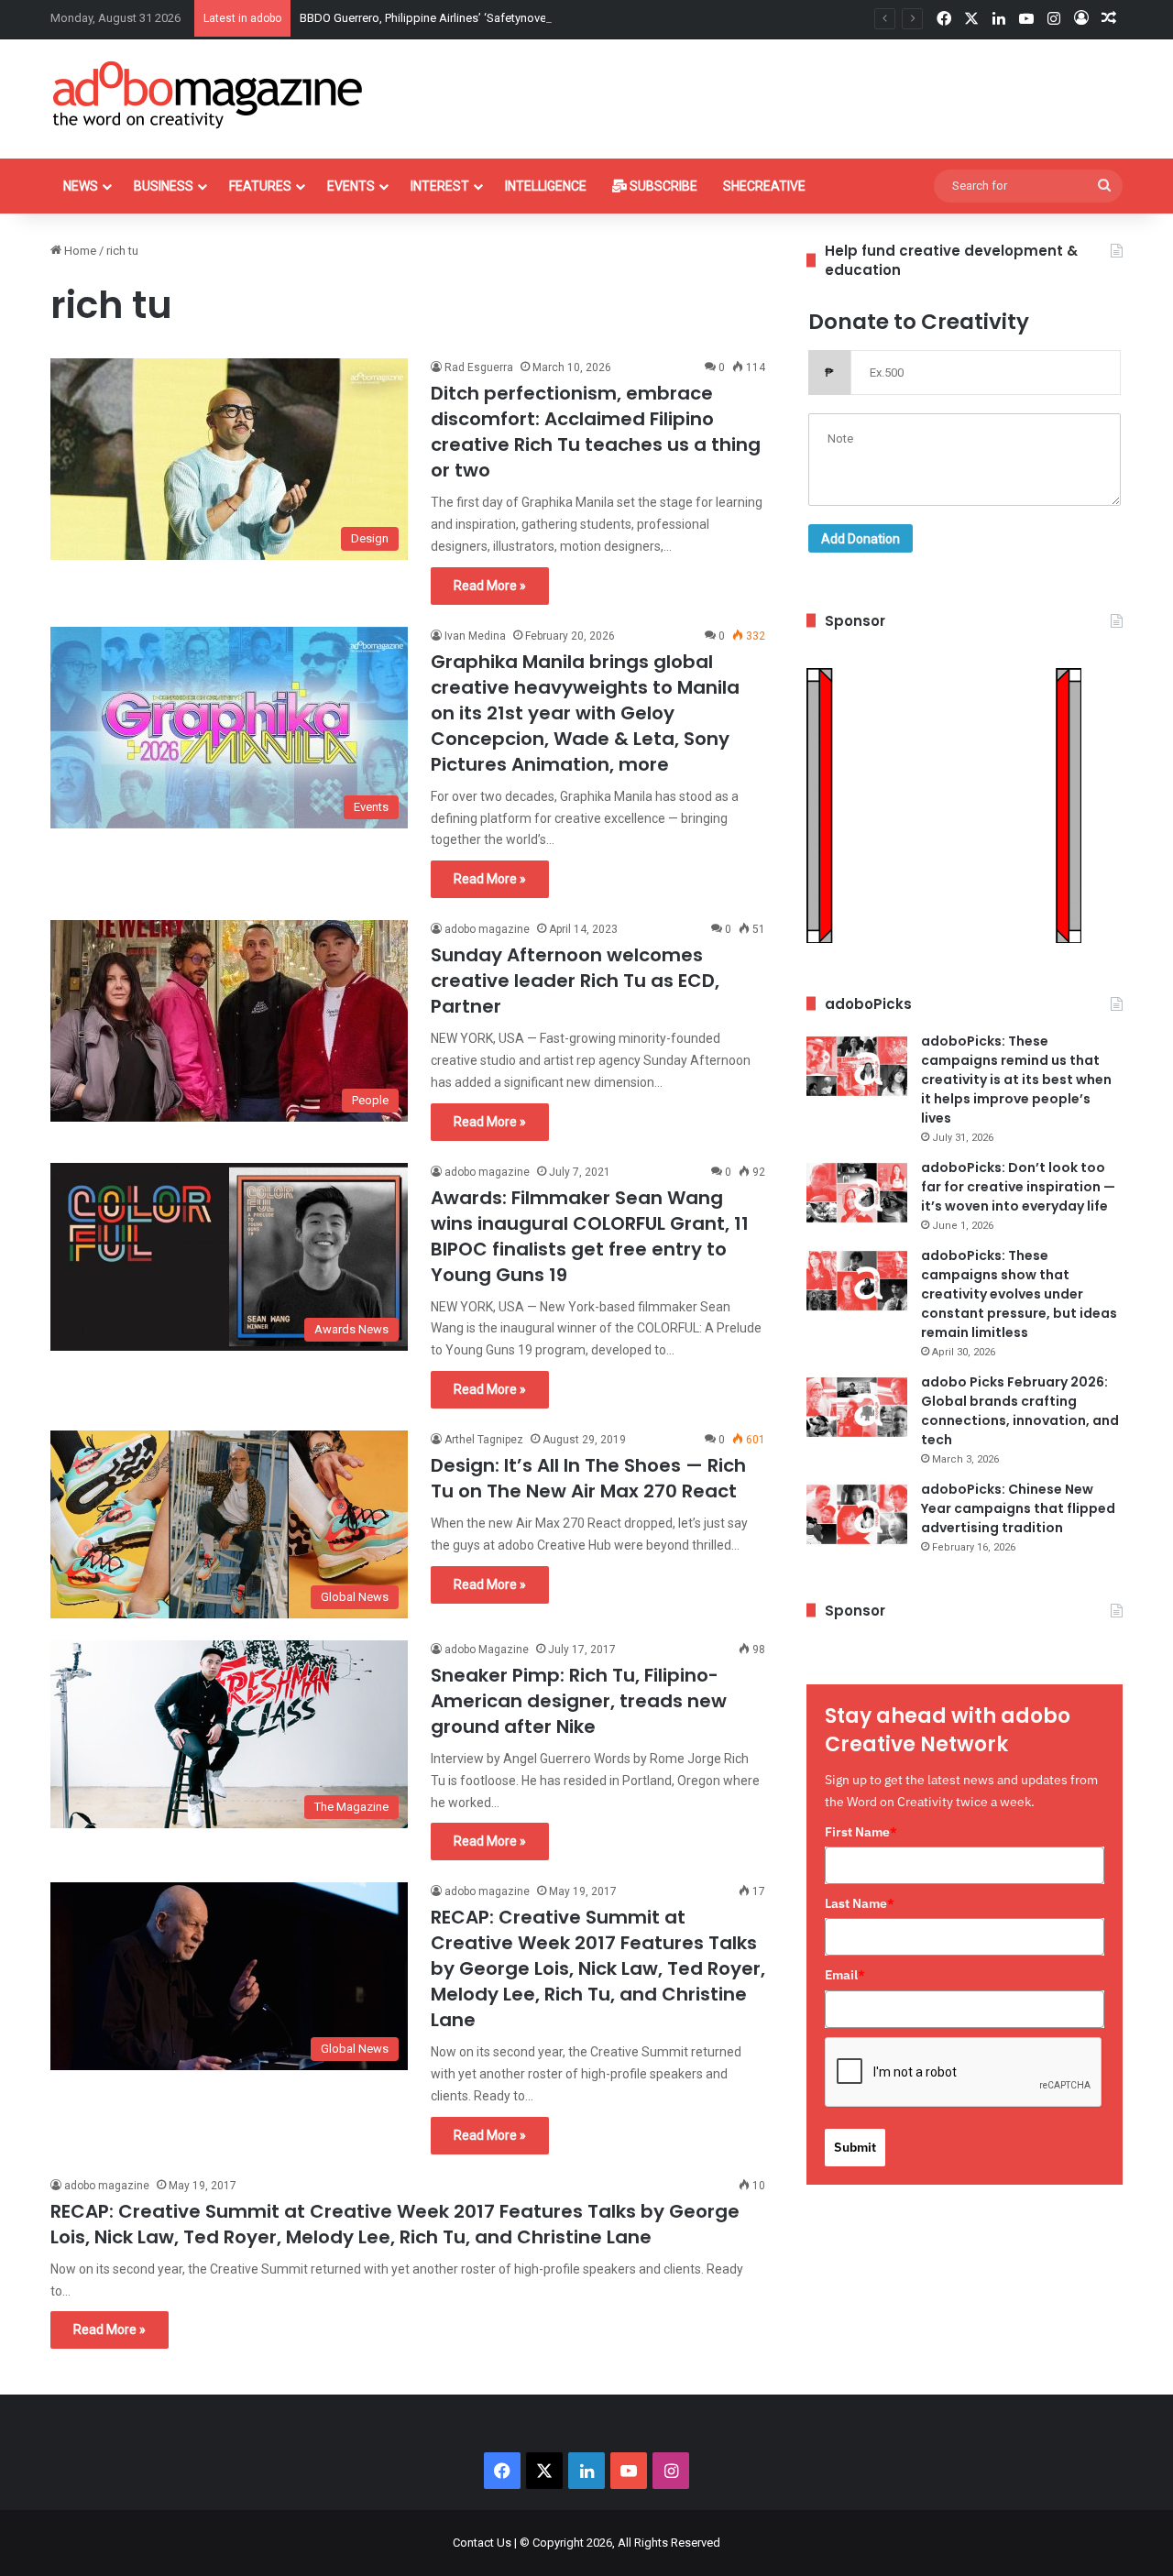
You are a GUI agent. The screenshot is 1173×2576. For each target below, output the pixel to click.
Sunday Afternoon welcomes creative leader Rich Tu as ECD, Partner (575, 981)
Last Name (860, 1903)
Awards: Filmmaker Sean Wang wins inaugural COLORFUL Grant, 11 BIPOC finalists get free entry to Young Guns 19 (590, 1236)
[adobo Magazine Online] (208, 94)
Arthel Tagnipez (484, 1440)
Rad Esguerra (479, 367)
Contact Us (482, 2543)
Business (164, 186)
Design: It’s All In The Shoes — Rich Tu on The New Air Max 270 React (588, 1478)
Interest (440, 186)
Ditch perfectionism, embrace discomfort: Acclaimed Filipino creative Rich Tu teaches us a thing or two (596, 432)
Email (845, 1975)
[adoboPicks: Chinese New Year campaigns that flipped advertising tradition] (857, 1514)
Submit (855, 2147)
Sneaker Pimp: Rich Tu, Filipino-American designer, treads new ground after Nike (579, 1701)
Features (260, 186)
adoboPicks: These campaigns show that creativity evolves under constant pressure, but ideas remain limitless (1019, 1294)
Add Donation (861, 539)
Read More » (490, 586)
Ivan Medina (475, 636)
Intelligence (546, 186)
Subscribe (662, 186)
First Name (861, 1832)
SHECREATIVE (764, 186)
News (81, 186)
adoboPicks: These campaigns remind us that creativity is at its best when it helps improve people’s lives (1016, 1080)
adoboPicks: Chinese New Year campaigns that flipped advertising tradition (1018, 1508)
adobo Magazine (487, 1650)
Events (351, 186)
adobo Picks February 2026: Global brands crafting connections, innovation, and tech (1020, 1411)
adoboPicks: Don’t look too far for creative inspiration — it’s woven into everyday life (1018, 1187)
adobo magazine (487, 929)
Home (79, 251)
